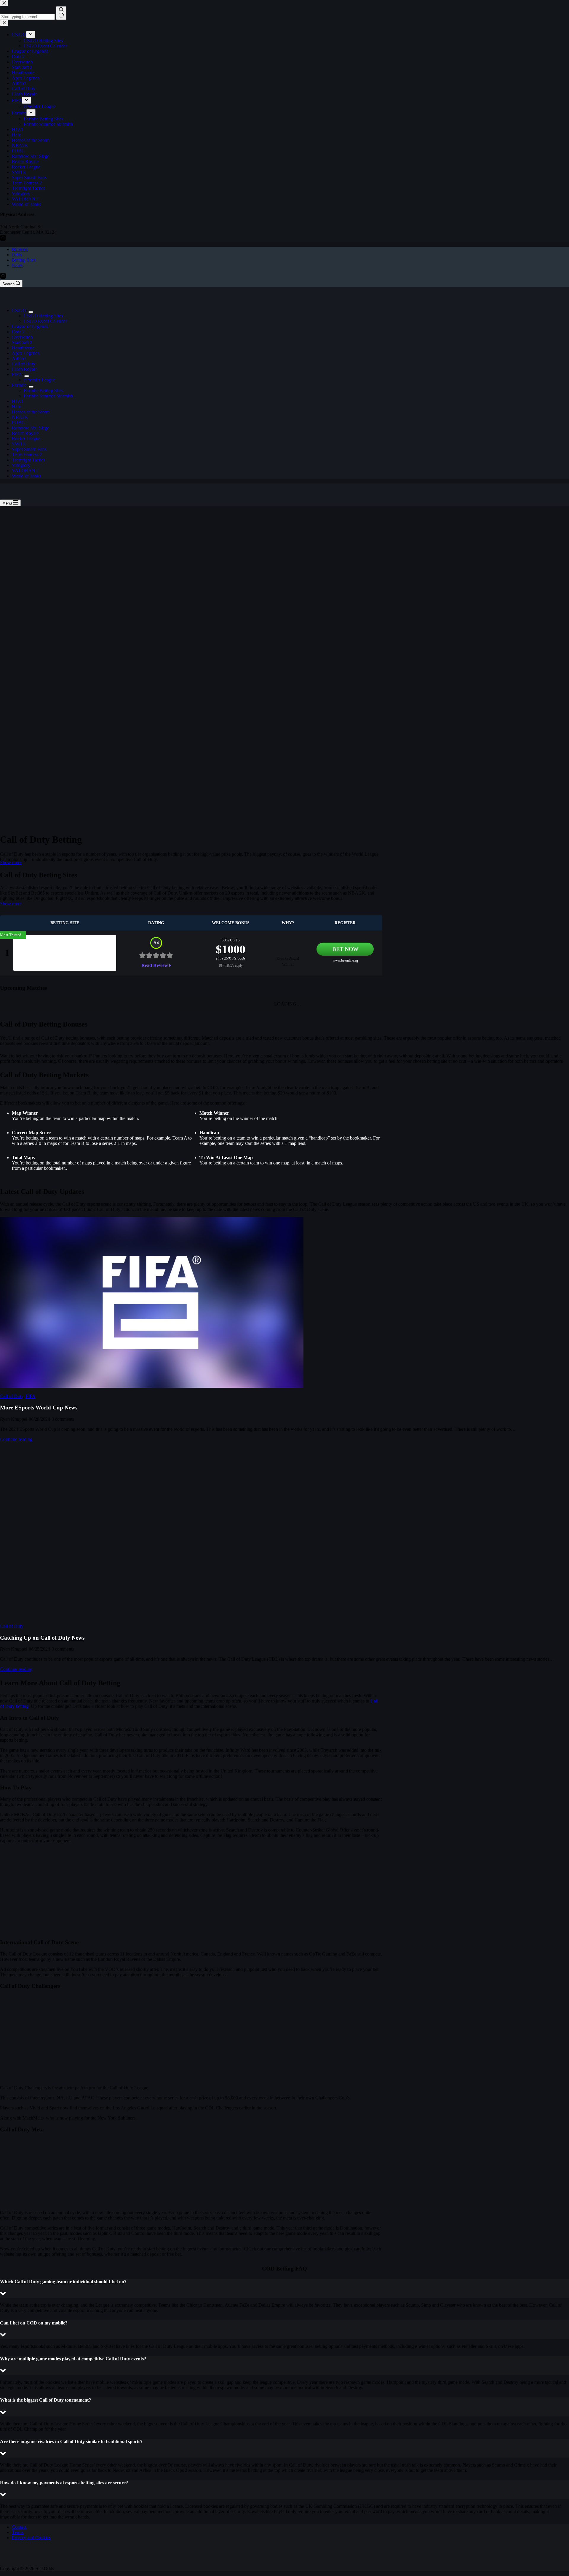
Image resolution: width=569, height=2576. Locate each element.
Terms (18, 2532)
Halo (16, 406)
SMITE (19, 444)
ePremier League (40, 380)
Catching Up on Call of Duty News (42, 1638)
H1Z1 (17, 401)
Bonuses (20, 249)
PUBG (18, 423)
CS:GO (19, 310)
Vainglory (21, 465)
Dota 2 (18, 332)
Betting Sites (24, 260)
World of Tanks (26, 476)
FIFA (17, 374)
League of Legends (30, 326)
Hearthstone (23, 348)
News (17, 265)
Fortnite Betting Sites (43, 390)
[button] (284, 2288)
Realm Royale (25, 433)
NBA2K (20, 417)
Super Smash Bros (29, 449)
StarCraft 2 (22, 342)
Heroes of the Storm (31, 412)
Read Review (155, 965)
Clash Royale (24, 369)
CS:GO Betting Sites (43, 316)
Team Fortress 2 (27, 455)
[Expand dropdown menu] (31, 312)
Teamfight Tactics (28, 460)
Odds (17, 255)
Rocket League (26, 439)
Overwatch (22, 337)
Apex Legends (26, 353)
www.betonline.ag (345, 960)
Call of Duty (24, 364)
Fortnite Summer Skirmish (48, 396)
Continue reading (16, 1439)
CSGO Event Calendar (45, 321)
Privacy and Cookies (31, 2538)
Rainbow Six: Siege (31, 428)
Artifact (19, 358)
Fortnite (19, 385)
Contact (19, 2527)
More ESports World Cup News (39, 1408)
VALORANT (25, 471)
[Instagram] (3, 277)
